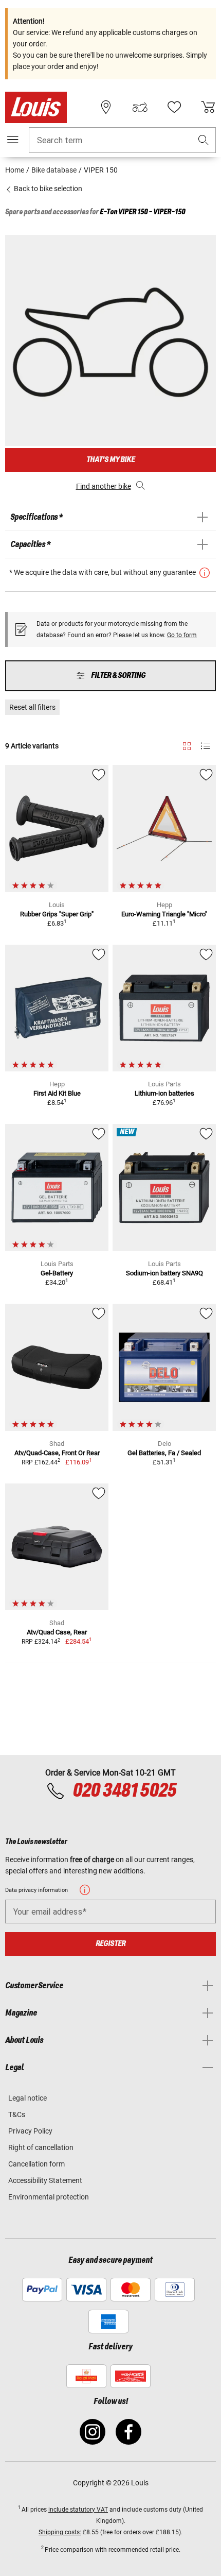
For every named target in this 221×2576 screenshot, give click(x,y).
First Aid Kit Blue (57, 1093)
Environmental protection (49, 2197)
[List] (205, 746)
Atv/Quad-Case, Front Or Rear (57, 1453)
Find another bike (104, 486)
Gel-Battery (57, 1273)
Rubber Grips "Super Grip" (57, 914)
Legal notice (27, 2098)
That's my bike (110, 460)
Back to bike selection (47, 189)
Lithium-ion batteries (164, 1093)
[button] (204, 140)
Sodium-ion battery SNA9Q (164, 1273)
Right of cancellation (41, 2147)
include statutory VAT (78, 2510)
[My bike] (140, 107)
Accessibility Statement (45, 2180)
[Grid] (187, 744)
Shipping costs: (60, 2532)
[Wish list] (174, 107)
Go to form (182, 635)
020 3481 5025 (123, 1791)
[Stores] (106, 107)
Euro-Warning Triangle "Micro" (164, 914)
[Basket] (208, 107)
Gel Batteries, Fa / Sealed (164, 1453)
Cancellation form (36, 2164)
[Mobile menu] (13, 140)
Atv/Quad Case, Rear (57, 1632)
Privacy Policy (30, 2131)
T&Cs (17, 2114)
